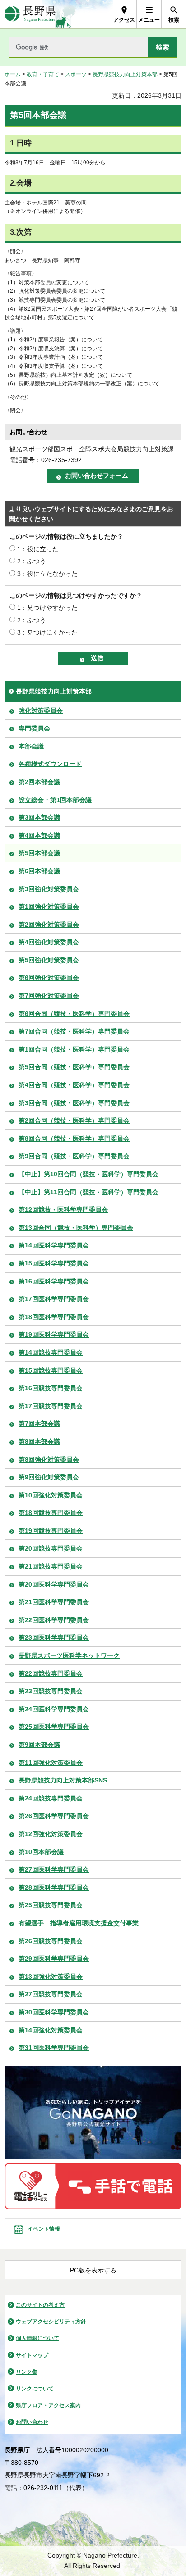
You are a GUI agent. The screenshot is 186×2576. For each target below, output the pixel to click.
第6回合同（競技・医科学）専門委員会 (74, 1014)
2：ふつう (32, 561)
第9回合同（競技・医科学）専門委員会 (74, 1156)
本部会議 (31, 746)
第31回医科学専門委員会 (54, 2048)
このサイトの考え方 (40, 2305)
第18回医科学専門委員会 (54, 1317)
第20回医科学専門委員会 (54, 1584)
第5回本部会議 (39, 853)
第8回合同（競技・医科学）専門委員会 (74, 1138)
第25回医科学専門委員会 (54, 1727)
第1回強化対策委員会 (49, 907)
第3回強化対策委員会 (49, 889)
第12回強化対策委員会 (51, 1834)
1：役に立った (38, 549)
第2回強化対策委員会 (49, 925)
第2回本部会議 (39, 782)
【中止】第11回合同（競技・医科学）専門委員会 (88, 1192)
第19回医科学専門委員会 (54, 1334)
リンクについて (35, 2389)
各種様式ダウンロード (50, 764)
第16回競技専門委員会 (51, 1388)
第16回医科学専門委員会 (54, 1281)
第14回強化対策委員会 (51, 2030)
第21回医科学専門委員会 (54, 1602)
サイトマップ (32, 2355)
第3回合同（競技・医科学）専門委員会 (74, 1103)
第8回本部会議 (39, 1442)
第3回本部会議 (39, 817)
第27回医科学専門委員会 (54, 1869)
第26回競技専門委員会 (51, 1941)
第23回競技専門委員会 (51, 1691)
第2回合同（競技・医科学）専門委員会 (74, 1120)
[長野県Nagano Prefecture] (30, 14)
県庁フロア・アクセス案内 (48, 2405)
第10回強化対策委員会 (51, 1495)
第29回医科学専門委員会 (54, 1959)
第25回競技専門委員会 (51, 1905)
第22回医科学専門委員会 (54, 1620)
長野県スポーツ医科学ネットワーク (69, 1655)
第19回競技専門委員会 (51, 1531)
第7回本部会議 (39, 1424)
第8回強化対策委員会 (49, 1460)
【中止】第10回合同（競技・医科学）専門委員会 (88, 1174)
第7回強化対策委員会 (49, 996)
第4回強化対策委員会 (49, 942)
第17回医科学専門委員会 (54, 1299)
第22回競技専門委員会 (51, 1673)
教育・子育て (43, 74)
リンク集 (27, 2372)
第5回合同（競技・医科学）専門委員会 (74, 1067)
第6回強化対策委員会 (49, 978)
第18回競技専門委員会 (51, 1513)
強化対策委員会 (41, 711)
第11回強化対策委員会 (51, 1763)
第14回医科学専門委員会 (54, 1245)
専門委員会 (34, 728)
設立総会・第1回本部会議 (55, 800)
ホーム (13, 74)
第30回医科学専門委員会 (54, 2012)
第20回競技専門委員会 (51, 1548)
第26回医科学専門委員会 (54, 1816)
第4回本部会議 (39, 835)
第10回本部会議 (41, 1852)
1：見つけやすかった (47, 608)
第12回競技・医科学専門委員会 (63, 1210)
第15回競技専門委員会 (51, 1370)
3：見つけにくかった (47, 632)
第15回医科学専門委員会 (54, 1263)
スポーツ (76, 74)
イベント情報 (44, 2229)
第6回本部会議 (39, 871)
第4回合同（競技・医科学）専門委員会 (74, 1085)
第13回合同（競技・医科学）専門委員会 (76, 1228)
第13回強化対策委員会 (51, 1977)
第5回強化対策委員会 (49, 960)
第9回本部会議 (39, 1745)
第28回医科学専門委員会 (54, 1887)
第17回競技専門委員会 (51, 1406)
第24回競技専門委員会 (51, 1798)
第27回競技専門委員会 (51, 1994)
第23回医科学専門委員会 (54, 1637)
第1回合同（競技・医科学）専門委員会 (74, 1049)
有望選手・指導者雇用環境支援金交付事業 (79, 1923)
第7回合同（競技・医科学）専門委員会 (74, 1031)
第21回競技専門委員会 (51, 1566)
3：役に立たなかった (47, 574)
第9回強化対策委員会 (49, 1477)
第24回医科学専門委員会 (54, 1709)
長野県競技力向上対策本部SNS (63, 1780)
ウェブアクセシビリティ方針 (51, 2322)
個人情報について (37, 2338)
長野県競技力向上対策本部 (125, 74)
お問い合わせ (32, 2422)
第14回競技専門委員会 (51, 1352)
